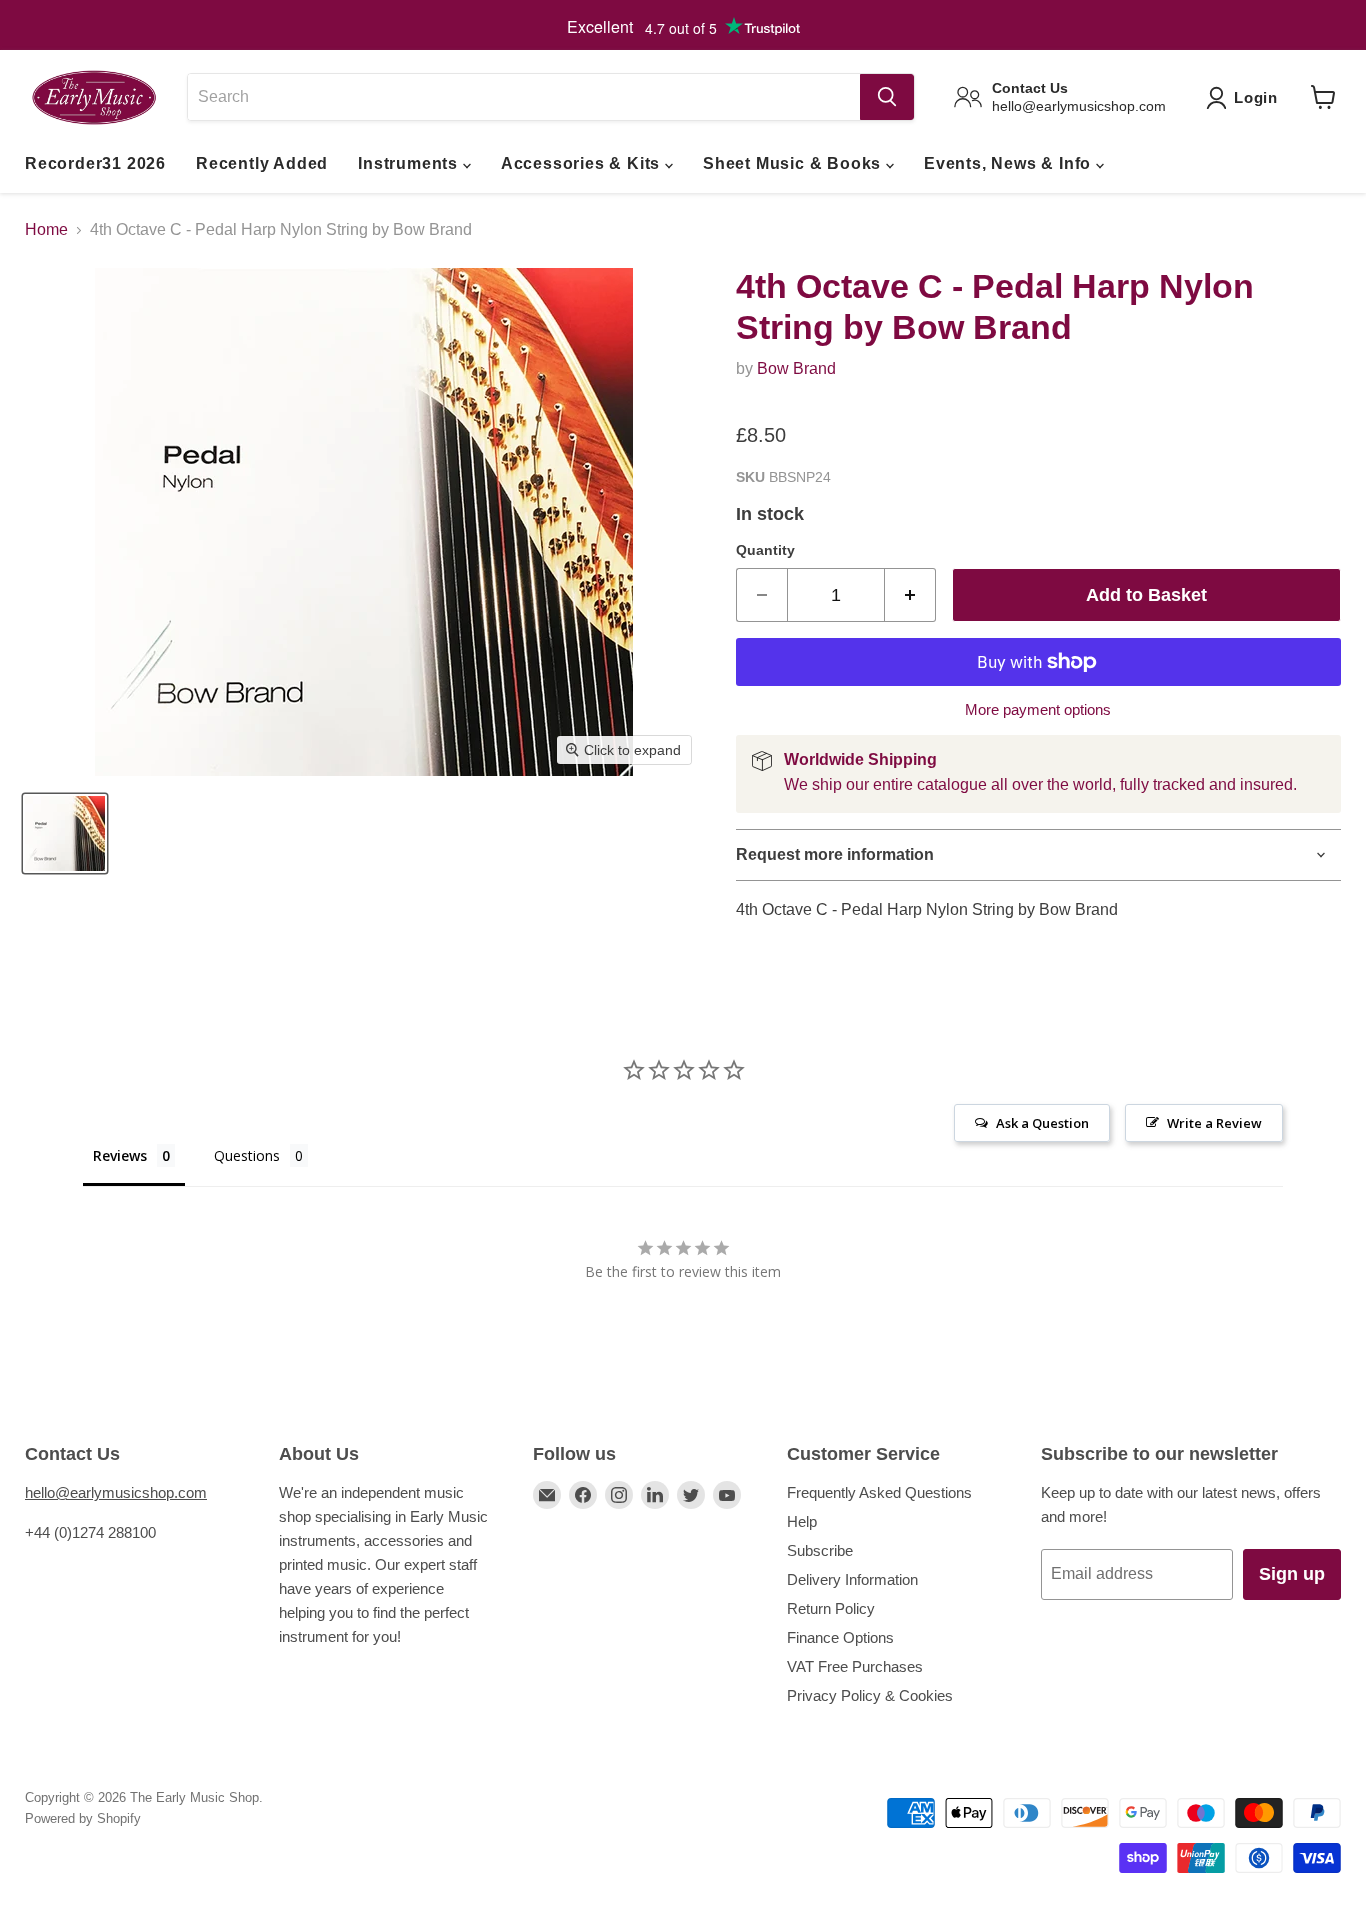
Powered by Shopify (83, 1818)
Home (46, 229)
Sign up (1292, 1574)
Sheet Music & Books (794, 163)
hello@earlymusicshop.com (116, 1492)
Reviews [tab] (120, 1155)
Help (802, 1521)
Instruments (410, 163)
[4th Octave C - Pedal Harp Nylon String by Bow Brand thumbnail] (65, 833)
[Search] (887, 97)
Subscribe (820, 1550)
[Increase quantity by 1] (910, 595)
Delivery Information (852, 1579)
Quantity (765, 550)
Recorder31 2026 (95, 163)
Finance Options (840, 1637)
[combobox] (523, 97)
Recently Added (262, 163)
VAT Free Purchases (855, 1666)
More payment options (1038, 709)
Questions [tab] (247, 1155)
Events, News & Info (1010, 163)
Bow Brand (796, 368)
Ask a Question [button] (1042, 1123)
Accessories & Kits (583, 163)
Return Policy (831, 1608)
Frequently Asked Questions (879, 1492)
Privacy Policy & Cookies (870, 1695)
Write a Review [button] (1214, 1123)
